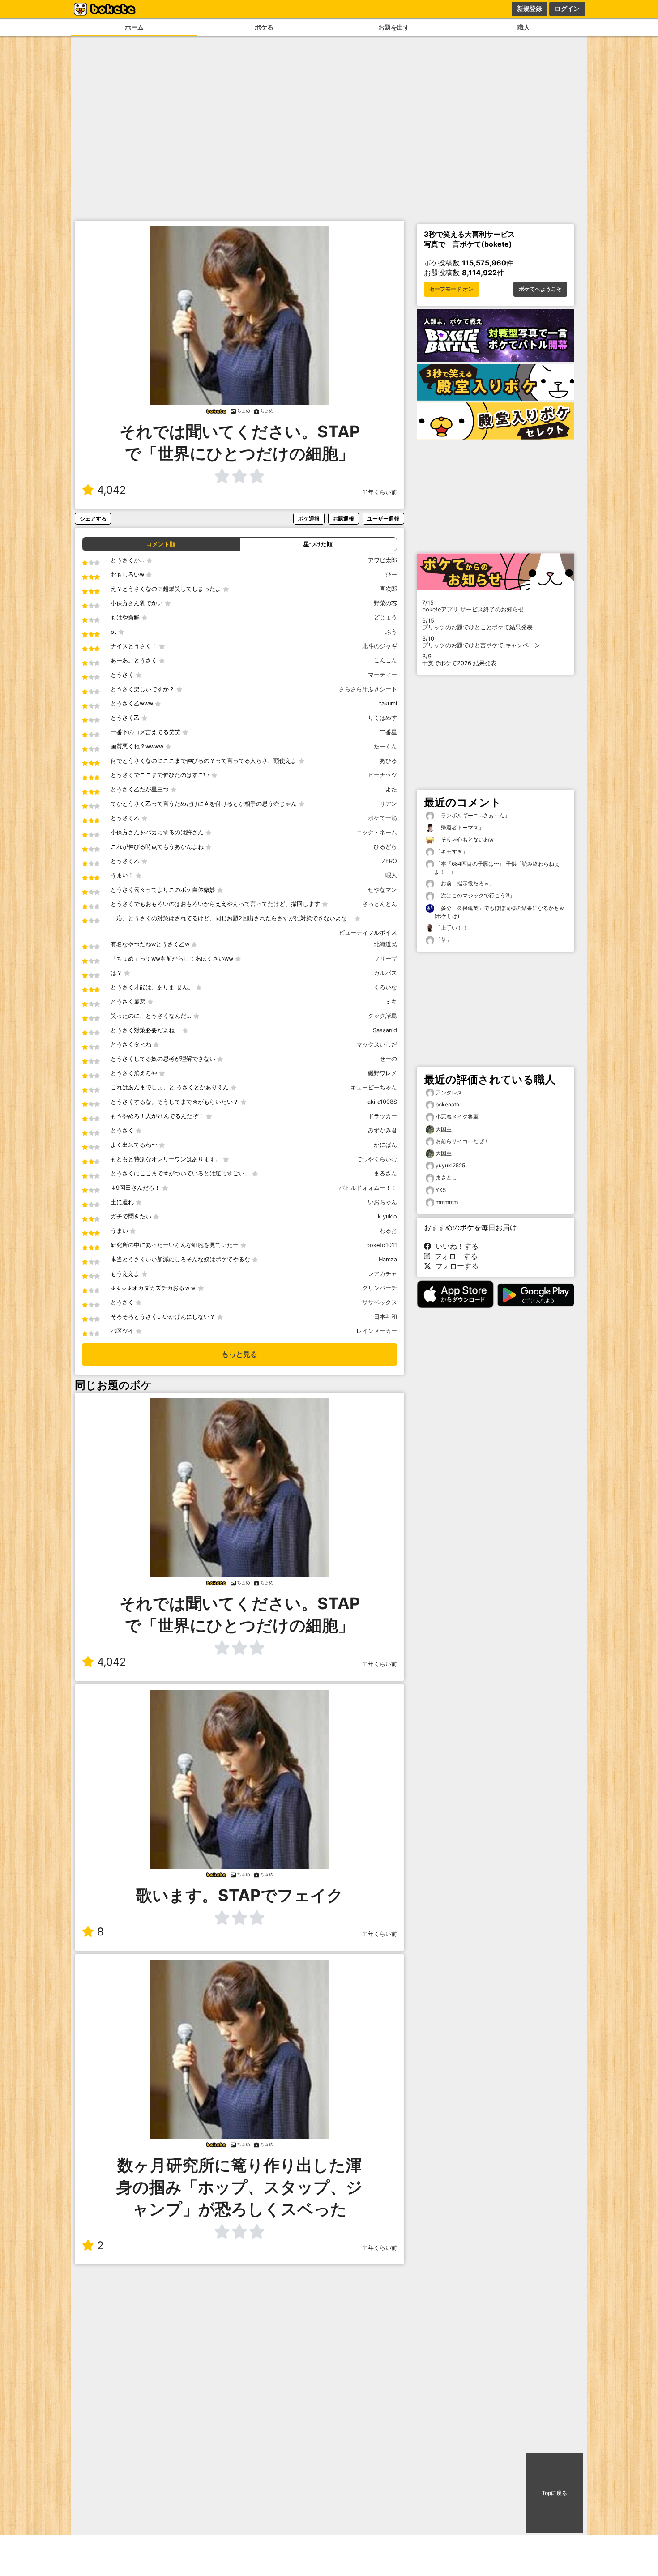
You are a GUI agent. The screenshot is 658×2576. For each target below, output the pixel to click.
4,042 (112, 490)
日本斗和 (385, 1317)
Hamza (388, 1259)
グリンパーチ (380, 1288)
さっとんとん (380, 904)
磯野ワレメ (382, 1073)
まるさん (385, 1173)
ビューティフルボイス (368, 933)
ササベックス (380, 1302)
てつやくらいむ (377, 1159)
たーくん (385, 746)
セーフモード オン (451, 289)
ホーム (134, 27)
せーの (388, 1059)
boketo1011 (382, 1245)
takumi (388, 703)
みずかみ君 (382, 1130)
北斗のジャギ (380, 646)
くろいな (385, 987)
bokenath (447, 1104)
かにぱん (385, 1145)
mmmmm (447, 1202)
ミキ (391, 1002)
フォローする (454, 1256)
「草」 (443, 940)
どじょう (385, 617)
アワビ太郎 (382, 560)
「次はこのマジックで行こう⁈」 (474, 895)
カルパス (385, 973)
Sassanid (385, 1030)
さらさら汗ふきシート (368, 689)
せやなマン (382, 890)
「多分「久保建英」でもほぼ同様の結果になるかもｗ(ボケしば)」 (499, 912)
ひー (391, 575)
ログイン (567, 9)
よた (391, 789)
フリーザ (385, 959)
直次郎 (388, 589)
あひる (388, 761)
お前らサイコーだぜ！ (462, 1141)
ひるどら (385, 847)
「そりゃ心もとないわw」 (467, 839)
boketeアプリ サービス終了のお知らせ (473, 606)
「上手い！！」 (454, 928)
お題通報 (343, 519)
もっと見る (239, 1354)
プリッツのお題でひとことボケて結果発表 (477, 624)
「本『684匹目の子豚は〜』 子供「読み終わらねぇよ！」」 (497, 868)
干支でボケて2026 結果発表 (459, 660)
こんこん (385, 660)
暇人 (391, 875)
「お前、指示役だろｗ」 (464, 883)
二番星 (388, 732)
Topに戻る (555, 2493)
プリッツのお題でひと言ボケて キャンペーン (481, 642)
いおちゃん (382, 1202)
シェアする (93, 519)
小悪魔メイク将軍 (457, 1117)
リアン (388, 804)
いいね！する (455, 1246)
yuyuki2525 (450, 1165)
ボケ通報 (309, 519)
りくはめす (382, 718)
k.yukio (387, 1216)
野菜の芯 (385, 603)
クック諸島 (382, 1016)
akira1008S (382, 1102)
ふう (391, 632)
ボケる (264, 27)
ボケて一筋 (382, 818)
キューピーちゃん (374, 1087)
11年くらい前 (380, 492)
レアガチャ (382, 1274)
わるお (388, 1231)
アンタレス (449, 1092)
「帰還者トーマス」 (459, 827)
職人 (524, 27)
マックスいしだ (377, 1044)
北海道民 (385, 944)
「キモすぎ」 (451, 852)
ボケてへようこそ (540, 289)
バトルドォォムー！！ (368, 1188)
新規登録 (530, 9)
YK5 (441, 1190)
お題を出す (394, 27)
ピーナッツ (382, 775)
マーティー (382, 675)
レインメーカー (377, 1331)
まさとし (446, 1177)
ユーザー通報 (383, 519)
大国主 (444, 1129)
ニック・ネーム (377, 832)
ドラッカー (382, 1116)
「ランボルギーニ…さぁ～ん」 (472, 815)
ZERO (389, 861)
